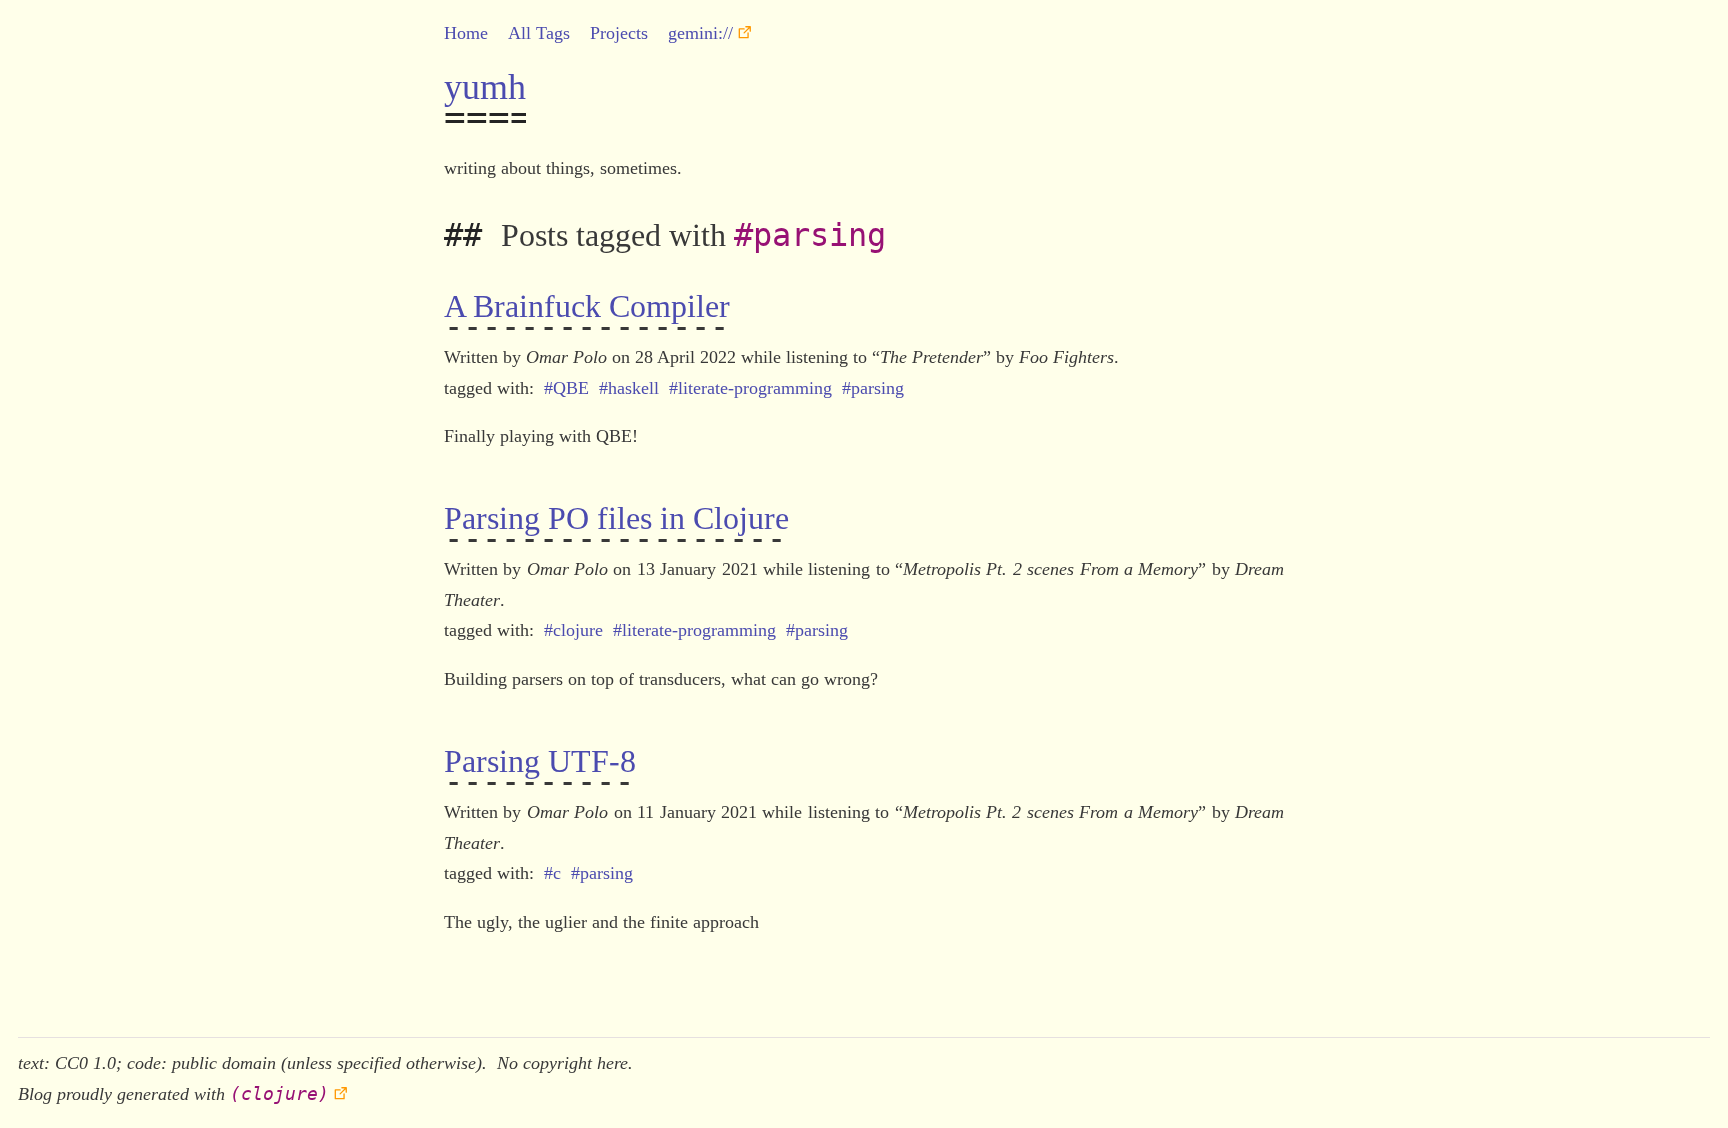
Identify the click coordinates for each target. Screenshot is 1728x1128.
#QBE (566, 388)
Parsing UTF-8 (540, 761)
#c (552, 873)
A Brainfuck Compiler (587, 306)
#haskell (629, 388)
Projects (619, 33)
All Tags (539, 33)
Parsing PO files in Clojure (616, 518)
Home (466, 33)
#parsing (873, 388)
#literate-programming (750, 388)
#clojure (573, 630)
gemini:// (700, 33)
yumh (485, 87)
